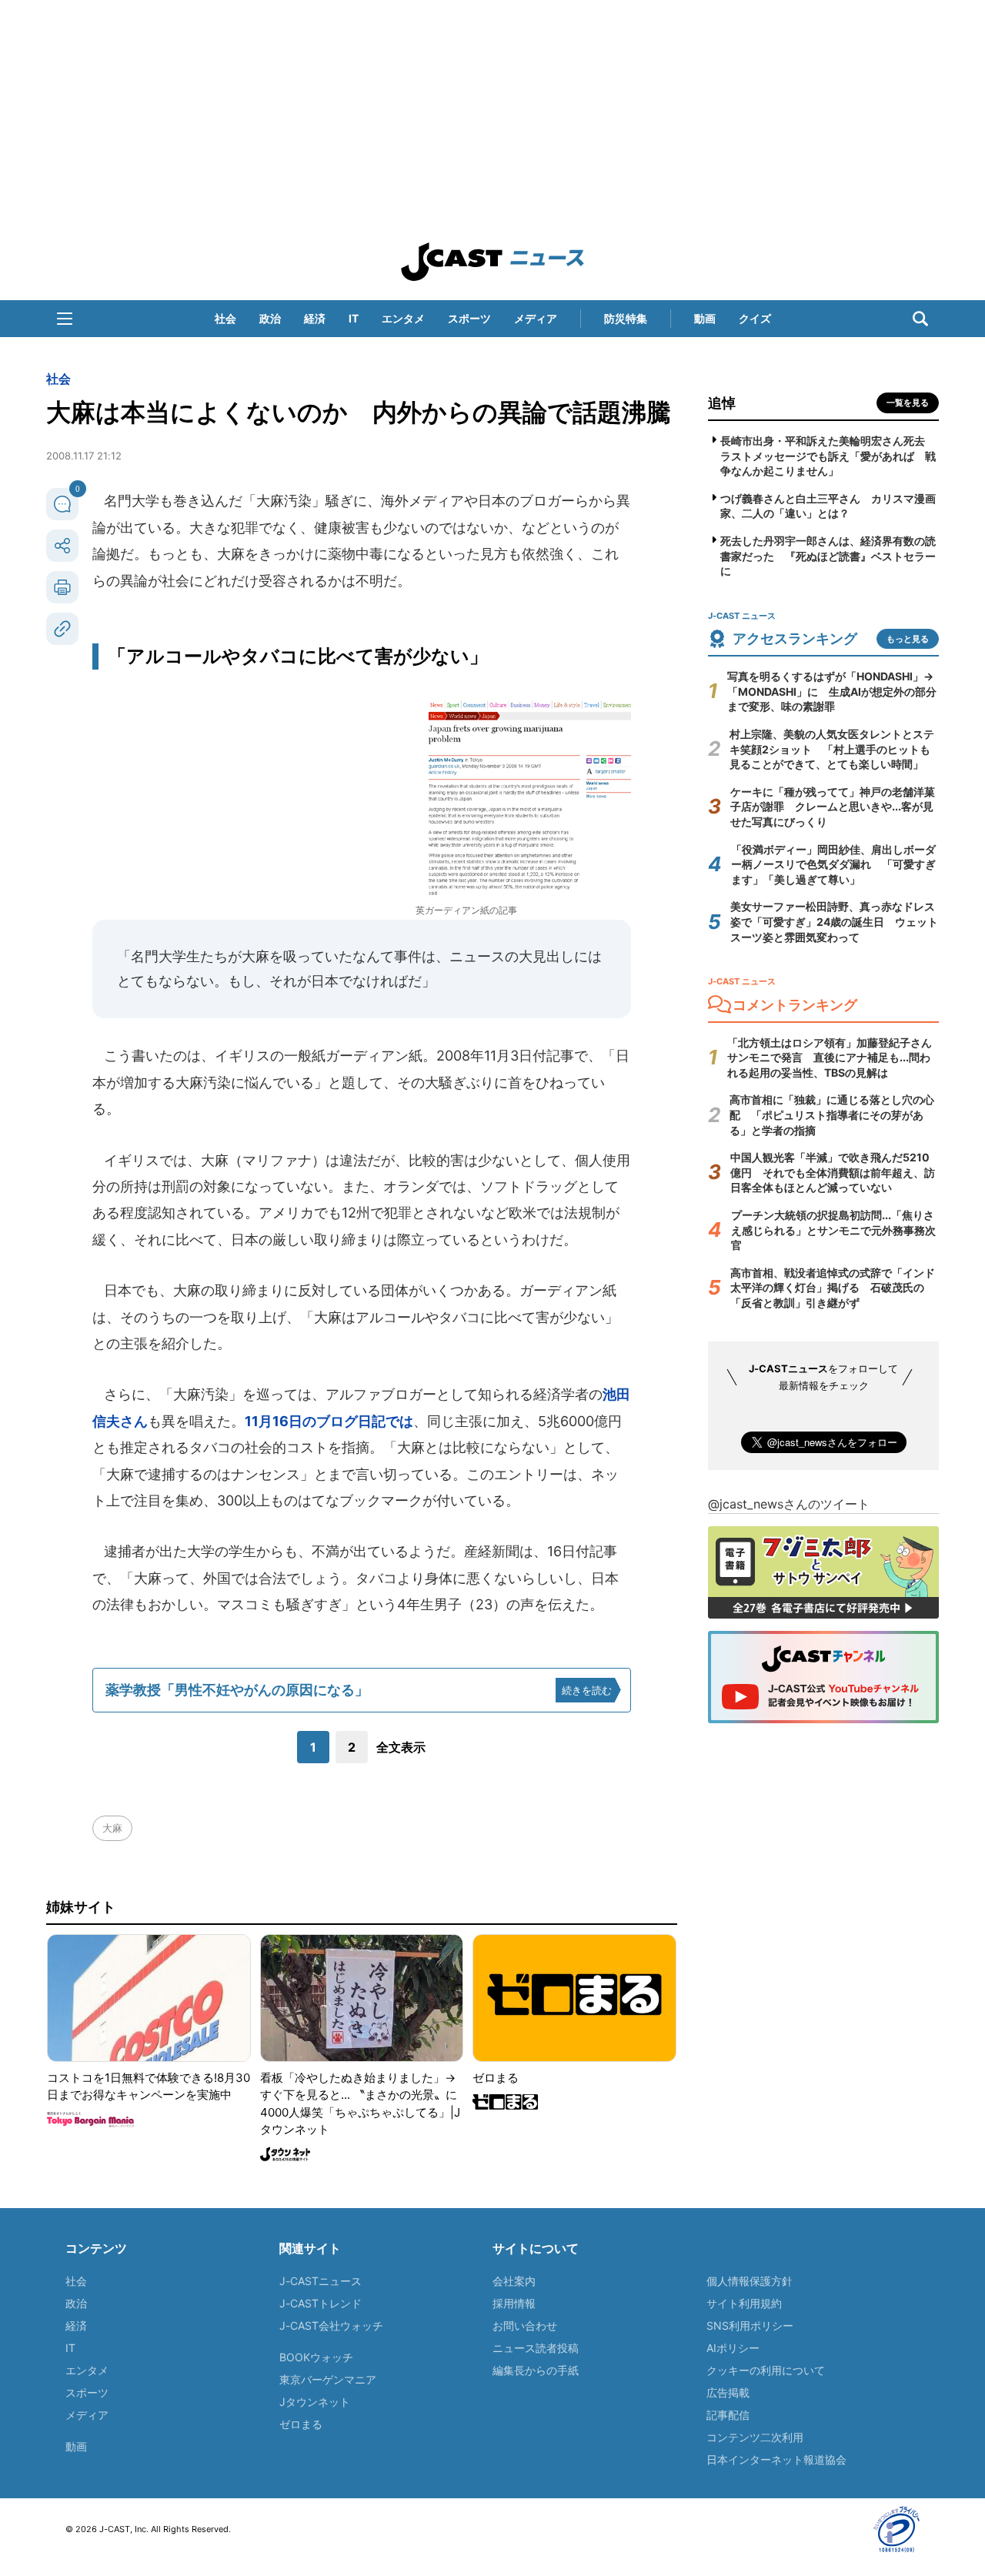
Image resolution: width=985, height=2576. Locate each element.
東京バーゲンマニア (328, 2379)
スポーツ (469, 318)
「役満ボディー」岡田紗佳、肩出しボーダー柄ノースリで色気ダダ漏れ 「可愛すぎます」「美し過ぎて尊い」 (833, 864)
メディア (536, 318)
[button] (65, 319)
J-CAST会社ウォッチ (331, 2325)
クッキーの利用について (766, 2370)
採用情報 (514, 2303)
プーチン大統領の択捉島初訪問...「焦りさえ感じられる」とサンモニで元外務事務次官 (833, 1230)
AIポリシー (733, 2348)
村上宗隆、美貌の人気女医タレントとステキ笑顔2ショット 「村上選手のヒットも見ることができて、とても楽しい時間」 (832, 749)
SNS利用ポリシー (750, 2325)
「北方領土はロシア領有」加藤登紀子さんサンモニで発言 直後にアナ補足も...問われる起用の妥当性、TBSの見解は (830, 1057)
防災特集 (626, 318)
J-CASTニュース (321, 2281)
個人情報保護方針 (750, 2281)
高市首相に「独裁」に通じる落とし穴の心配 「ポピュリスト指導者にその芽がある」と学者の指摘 (832, 1114)
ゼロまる (301, 2424)
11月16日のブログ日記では (329, 1421)
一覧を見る (908, 403)
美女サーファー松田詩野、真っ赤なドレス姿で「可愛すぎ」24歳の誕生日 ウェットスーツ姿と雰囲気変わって (834, 921)
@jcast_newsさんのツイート (789, 1504)
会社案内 (514, 2281)
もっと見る (908, 639)
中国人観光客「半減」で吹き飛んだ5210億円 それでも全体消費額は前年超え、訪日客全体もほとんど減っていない (833, 1172)
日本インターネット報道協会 (776, 2459)
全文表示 (401, 1747)
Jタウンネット (315, 2402)
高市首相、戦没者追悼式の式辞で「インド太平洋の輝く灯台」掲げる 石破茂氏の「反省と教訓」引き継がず (833, 1288)
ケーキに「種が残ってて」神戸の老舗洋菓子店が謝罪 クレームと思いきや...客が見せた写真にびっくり (833, 807)
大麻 (112, 1828)
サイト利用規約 (744, 2303)
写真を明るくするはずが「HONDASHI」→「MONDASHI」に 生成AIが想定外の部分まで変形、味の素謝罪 (832, 691)
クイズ (755, 318)
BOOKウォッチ (316, 2357)
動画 (705, 318)
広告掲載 (728, 2392)
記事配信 (728, 2415)
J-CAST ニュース (492, 262)
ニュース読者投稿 (536, 2348)
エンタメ (403, 318)
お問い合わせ (525, 2325)
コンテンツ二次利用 (755, 2437)
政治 (270, 318)
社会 (225, 318)
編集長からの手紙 (536, 2370)
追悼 (722, 403)
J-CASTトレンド (321, 2303)
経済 (315, 318)
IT (354, 318)
